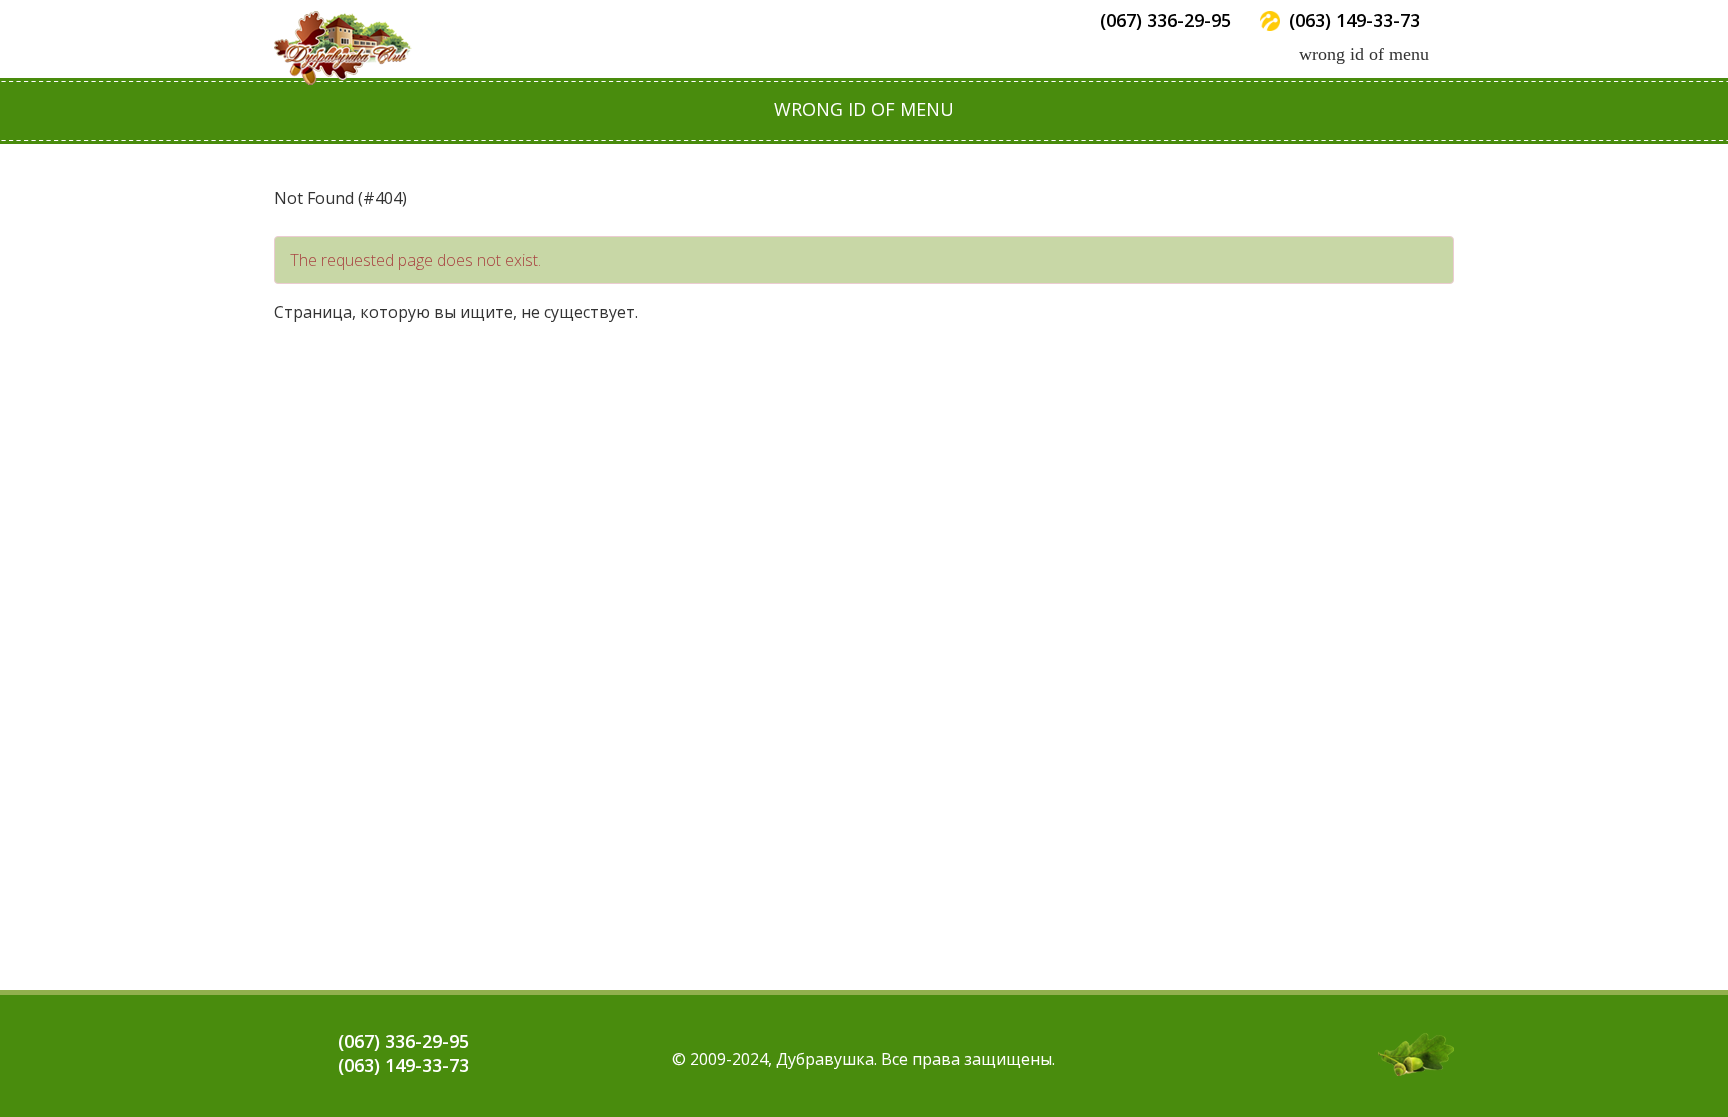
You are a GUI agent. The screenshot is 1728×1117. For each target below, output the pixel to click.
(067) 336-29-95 (1165, 20)
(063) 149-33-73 (1354, 20)
